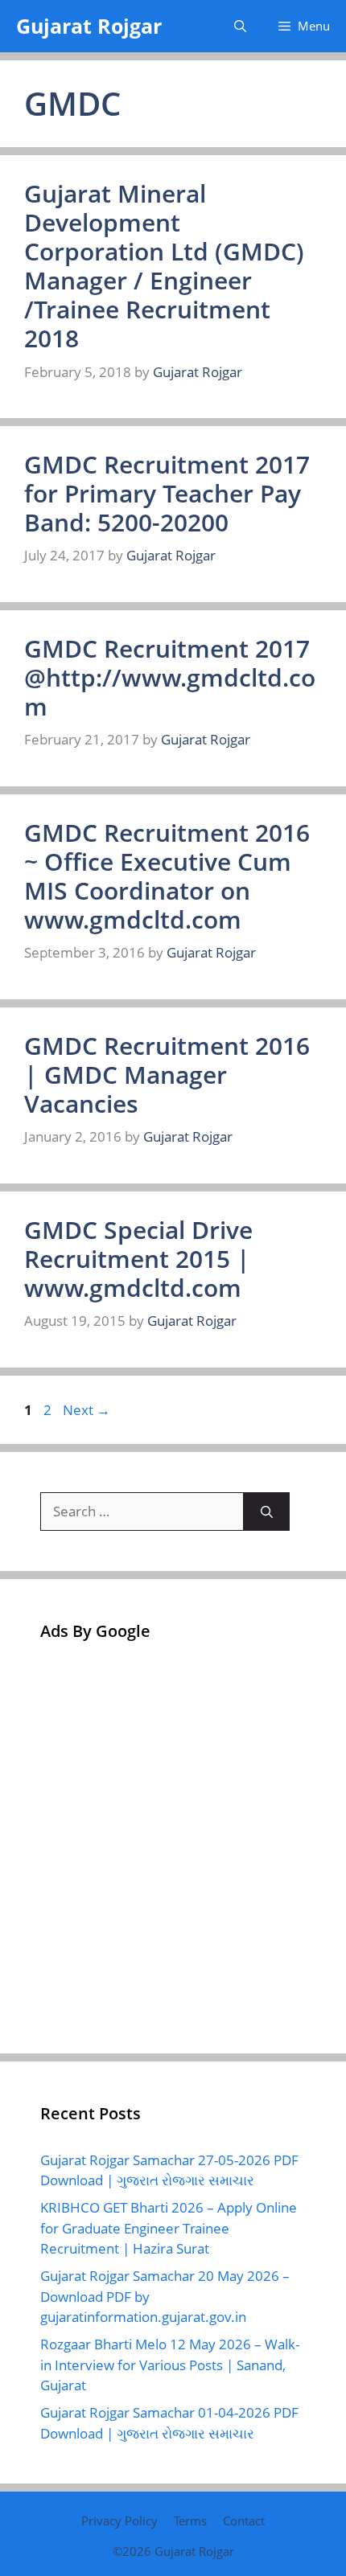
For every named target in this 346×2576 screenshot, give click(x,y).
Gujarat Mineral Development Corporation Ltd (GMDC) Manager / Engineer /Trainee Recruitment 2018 (164, 266)
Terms (190, 2521)
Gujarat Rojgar (89, 26)
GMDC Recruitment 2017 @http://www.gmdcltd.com (170, 677)
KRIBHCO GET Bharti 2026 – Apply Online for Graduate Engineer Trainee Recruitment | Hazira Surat (169, 2228)
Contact (244, 2521)
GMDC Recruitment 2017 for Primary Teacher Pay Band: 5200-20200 (167, 493)
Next (86, 1410)
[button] (240, 26)
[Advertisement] (173, 1840)
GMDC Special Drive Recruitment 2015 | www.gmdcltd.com (138, 1259)
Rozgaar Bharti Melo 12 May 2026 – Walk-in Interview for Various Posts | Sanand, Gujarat (170, 2365)
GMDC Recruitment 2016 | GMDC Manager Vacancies (167, 1075)
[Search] (267, 1512)
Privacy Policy (119, 2521)
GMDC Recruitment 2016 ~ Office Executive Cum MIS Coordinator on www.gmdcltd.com (167, 876)
